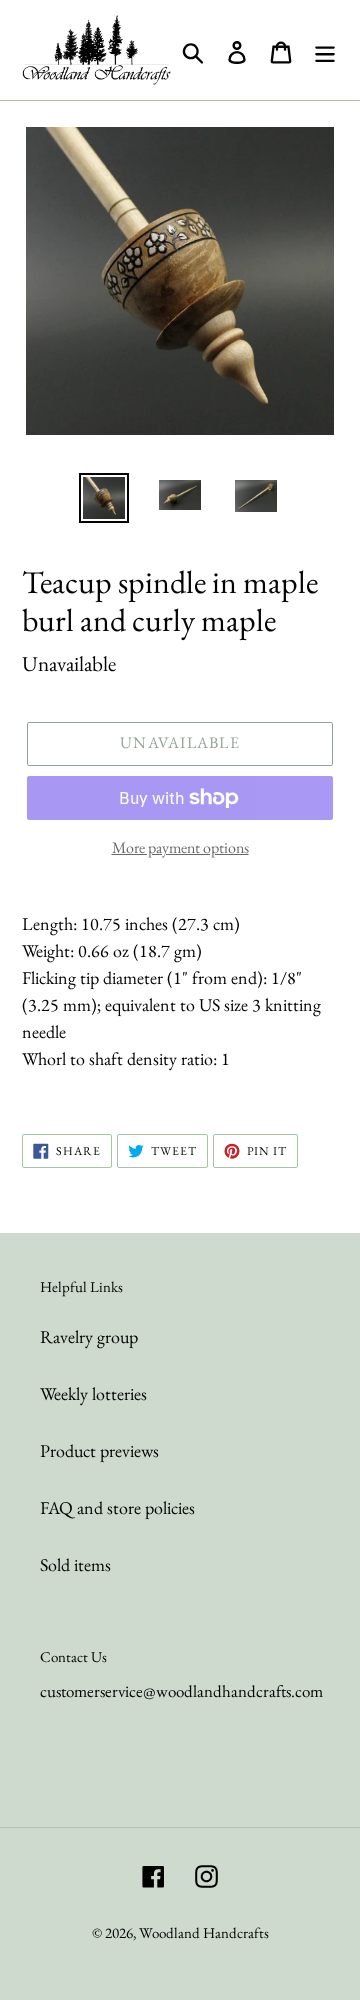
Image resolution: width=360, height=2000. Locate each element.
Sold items (75, 1564)
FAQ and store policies (117, 1507)
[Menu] (325, 50)
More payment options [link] (180, 847)
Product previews (99, 1450)
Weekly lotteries (93, 1393)
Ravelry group (89, 1336)
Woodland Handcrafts (204, 1932)
